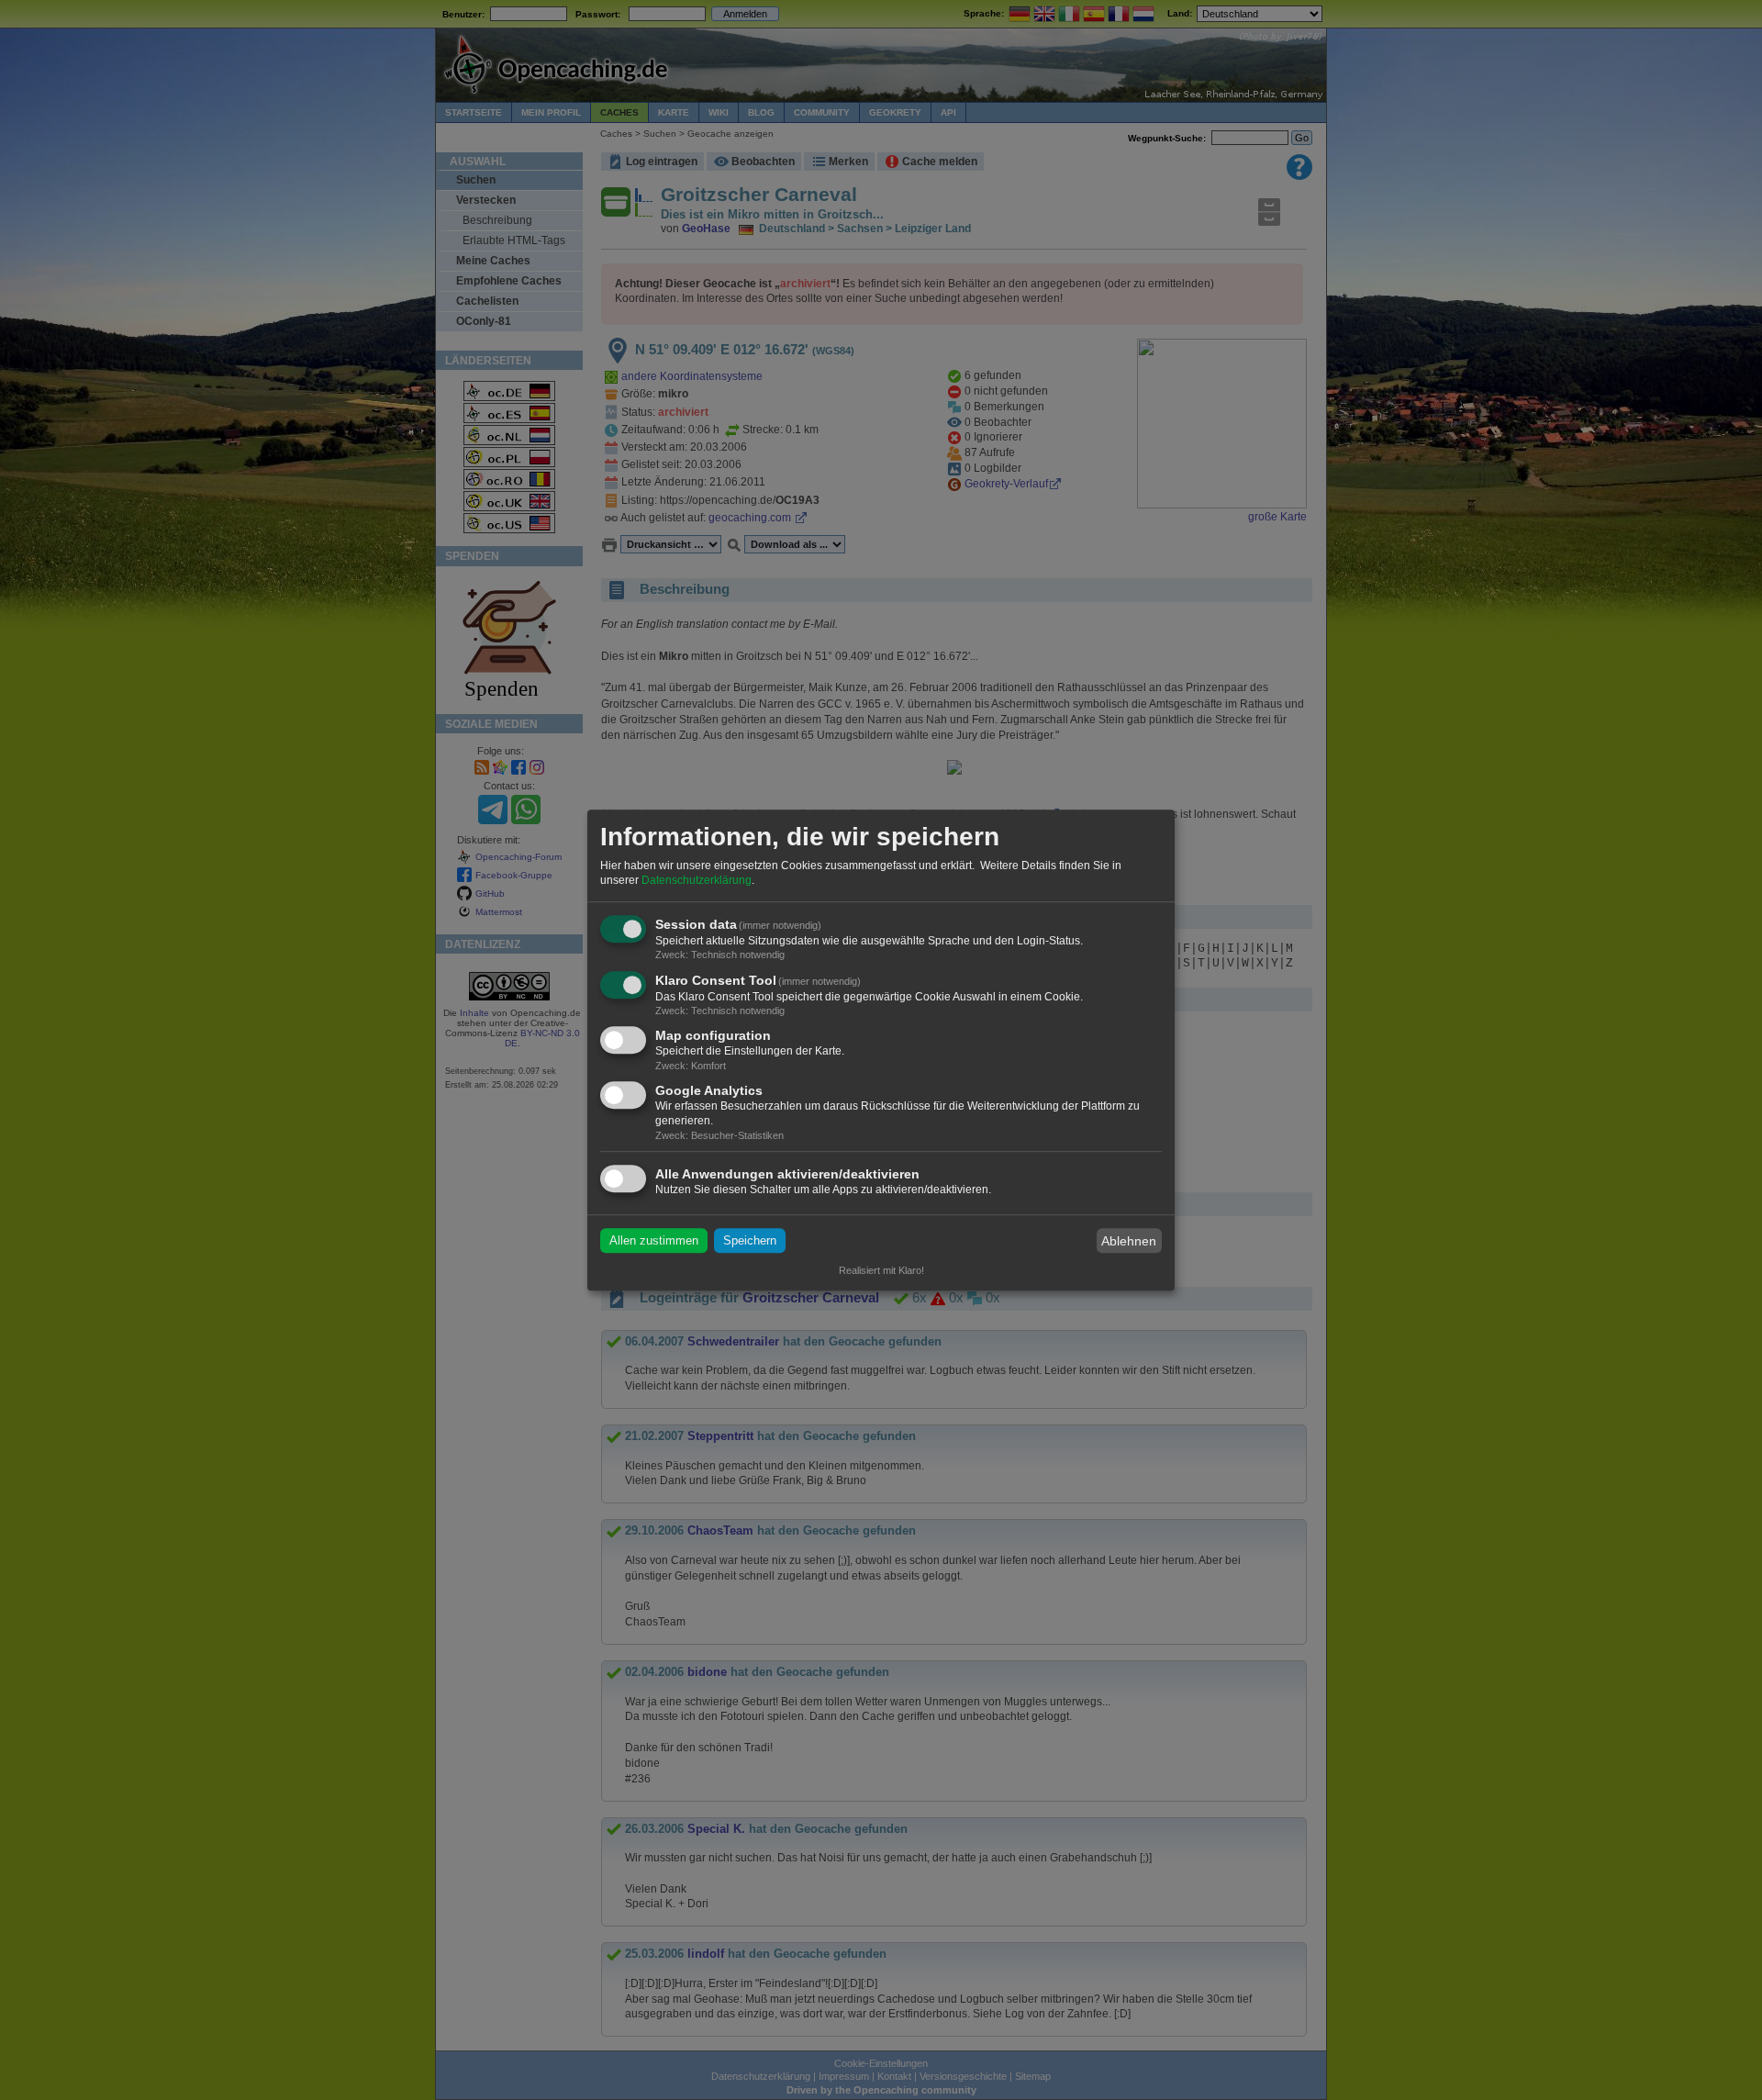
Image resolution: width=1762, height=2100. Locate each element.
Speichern (750, 1240)
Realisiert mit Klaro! (881, 1270)
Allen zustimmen (654, 1240)
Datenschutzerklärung (697, 880)
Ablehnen (1129, 1241)
